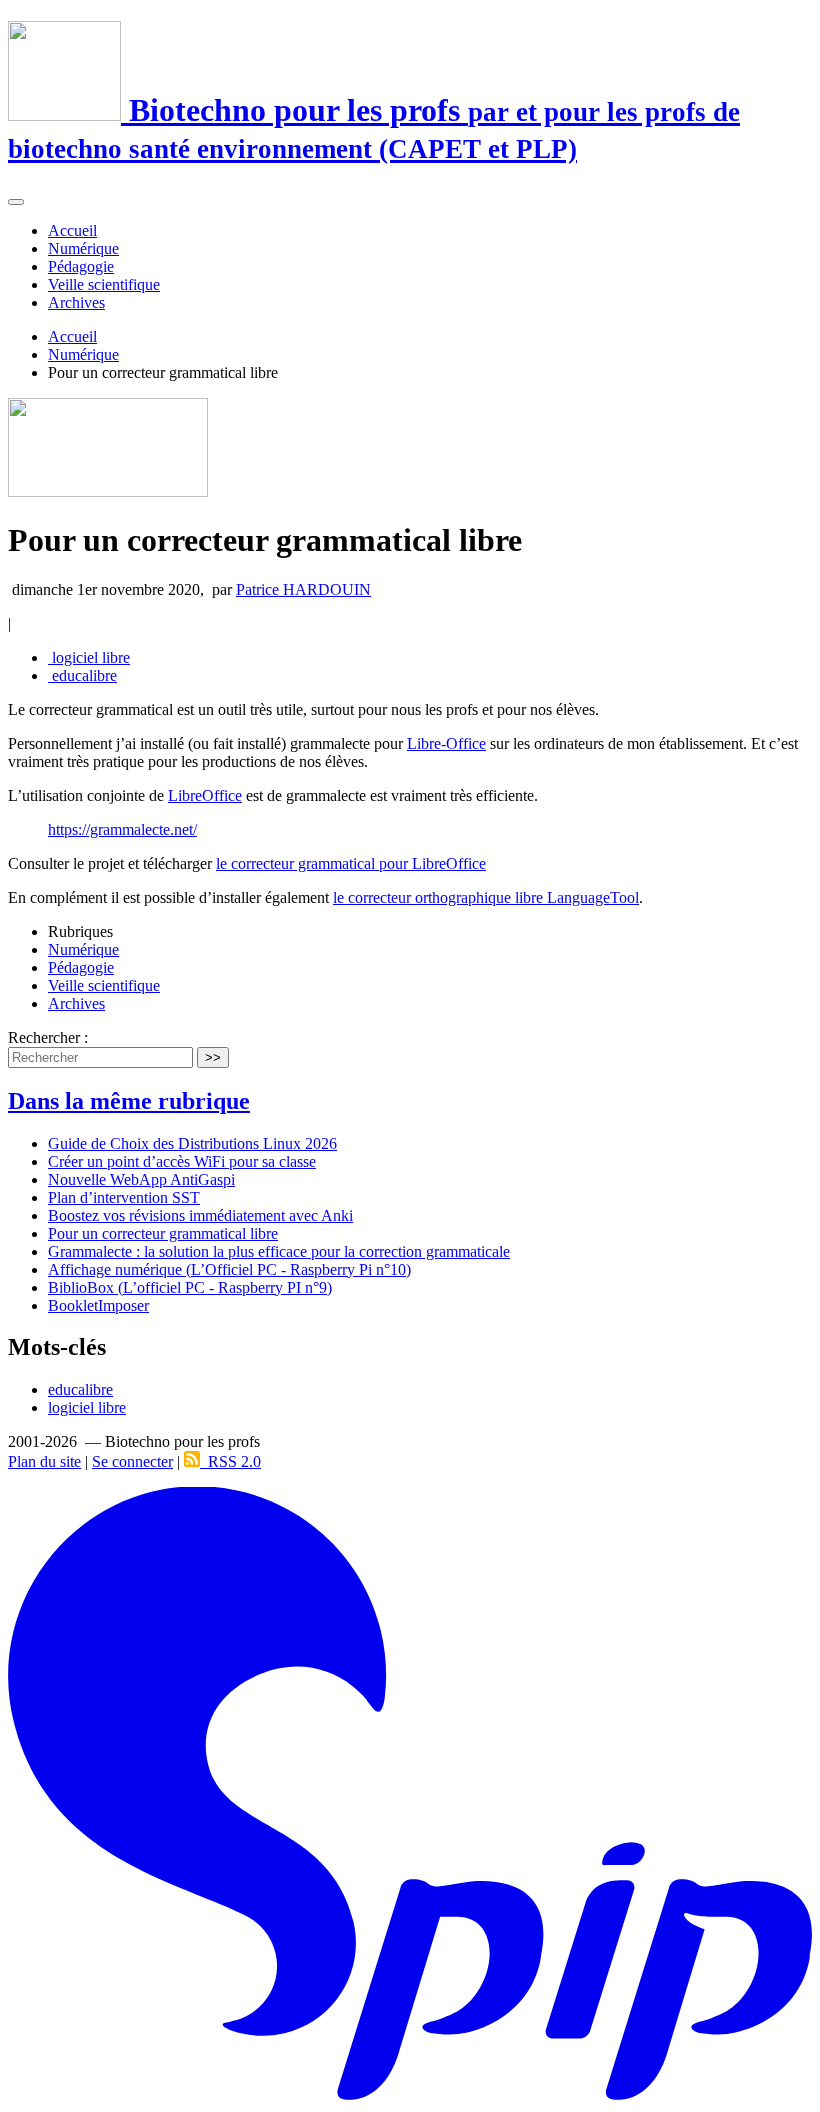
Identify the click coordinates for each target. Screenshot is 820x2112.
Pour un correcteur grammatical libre (163, 1233)
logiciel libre (89, 657)
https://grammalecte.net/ (122, 829)
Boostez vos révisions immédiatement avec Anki (200, 1215)
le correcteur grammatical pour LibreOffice (351, 863)
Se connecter (132, 1461)
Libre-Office (446, 743)
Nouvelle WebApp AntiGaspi (141, 1179)
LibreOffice (205, 795)
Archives (76, 302)
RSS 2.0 (230, 1461)
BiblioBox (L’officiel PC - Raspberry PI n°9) (190, 1287)
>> (213, 1057)
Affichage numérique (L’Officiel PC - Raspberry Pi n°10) (229, 1269)
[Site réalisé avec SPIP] (410, 2095)
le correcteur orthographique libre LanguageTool (486, 897)
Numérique (83, 248)
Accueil (72, 230)
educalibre (82, 675)
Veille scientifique (104, 284)
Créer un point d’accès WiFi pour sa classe (182, 1161)
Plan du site (44, 1461)
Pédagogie (81, 266)
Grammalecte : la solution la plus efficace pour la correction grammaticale (279, 1251)
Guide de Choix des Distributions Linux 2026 (192, 1143)
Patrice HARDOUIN (303, 589)
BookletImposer (98, 1305)
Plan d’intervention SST (124, 1197)
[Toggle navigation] (16, 202)
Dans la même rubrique (129, 1101)
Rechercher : (48, 1037)
